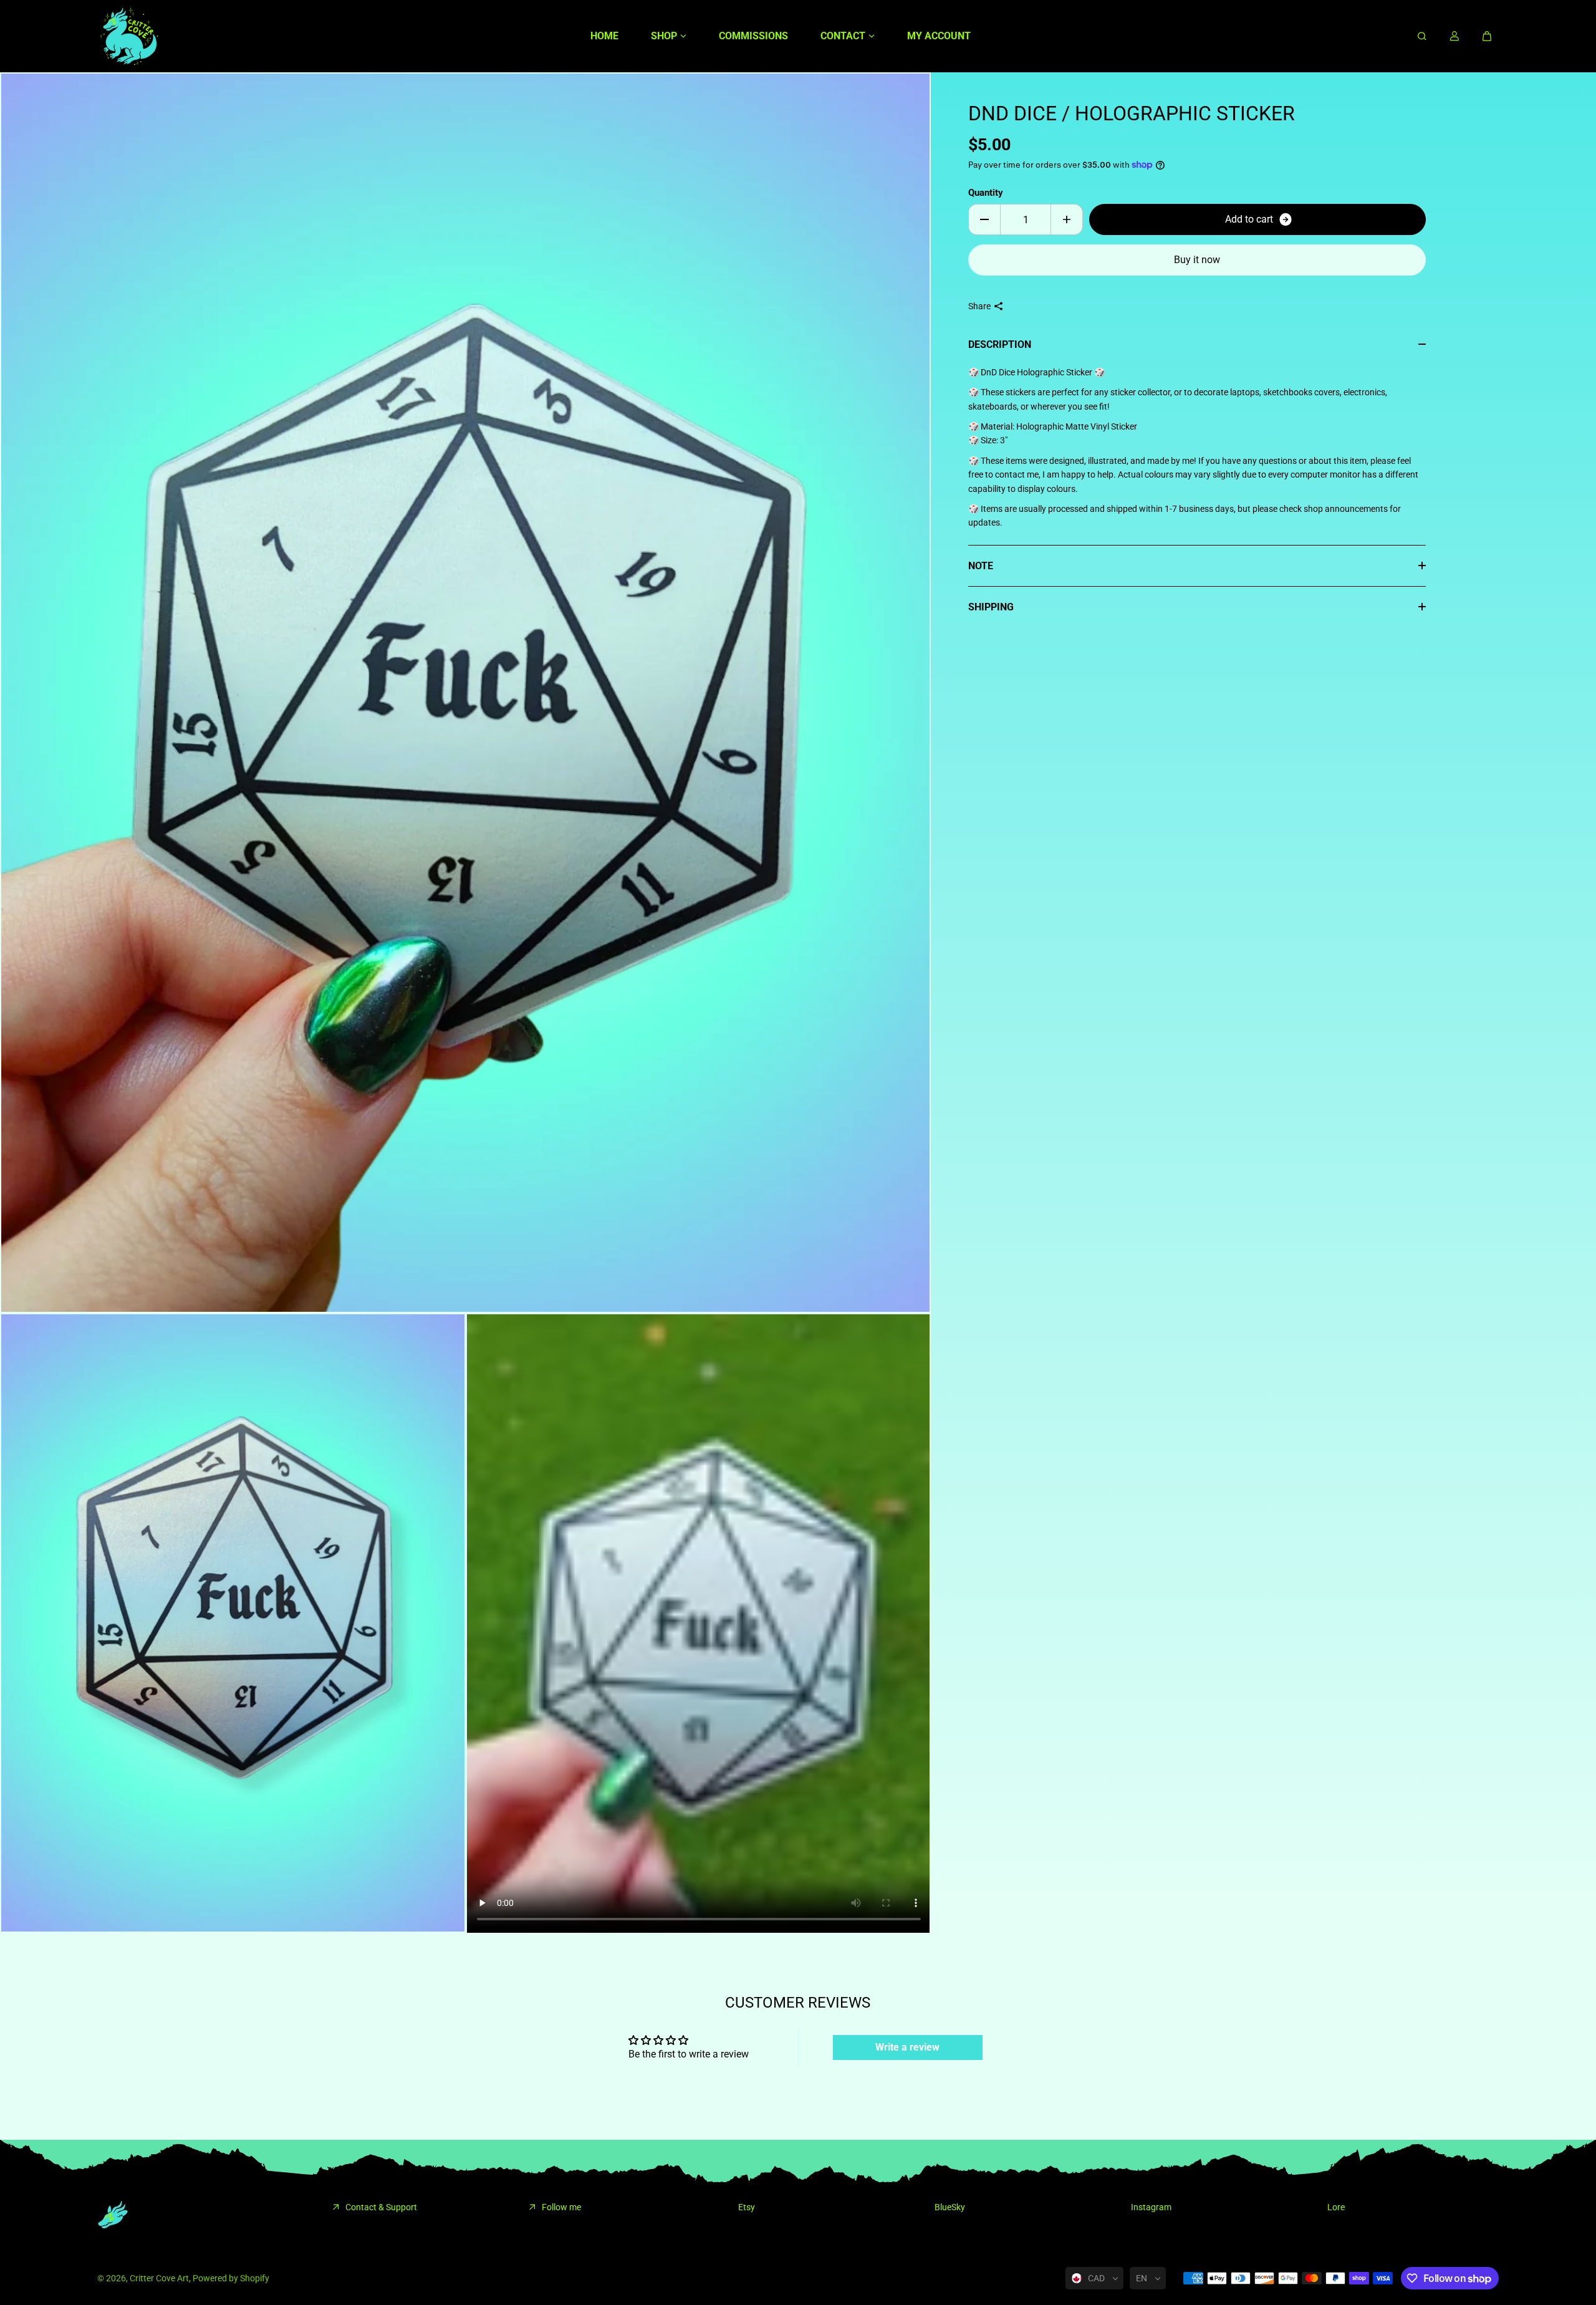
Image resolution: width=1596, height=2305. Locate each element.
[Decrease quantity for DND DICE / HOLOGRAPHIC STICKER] (984, 219)
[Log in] (1454, 36)
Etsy (747, 2207)
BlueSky (950, 2207)
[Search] (1422, 36)
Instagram (1151, 2207)
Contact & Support (381, 2207)
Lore (1336, 2207)
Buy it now (1197, 260)
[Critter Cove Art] (128, 36)
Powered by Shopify (231, 2278)
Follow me (561, 2207)
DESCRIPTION (1000, 344)
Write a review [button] (907, 2047)
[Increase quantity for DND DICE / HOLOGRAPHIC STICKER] (1067, 219)
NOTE (981, 566)
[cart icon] (1487, 36)
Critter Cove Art (159, 2278)
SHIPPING (991, 607)
